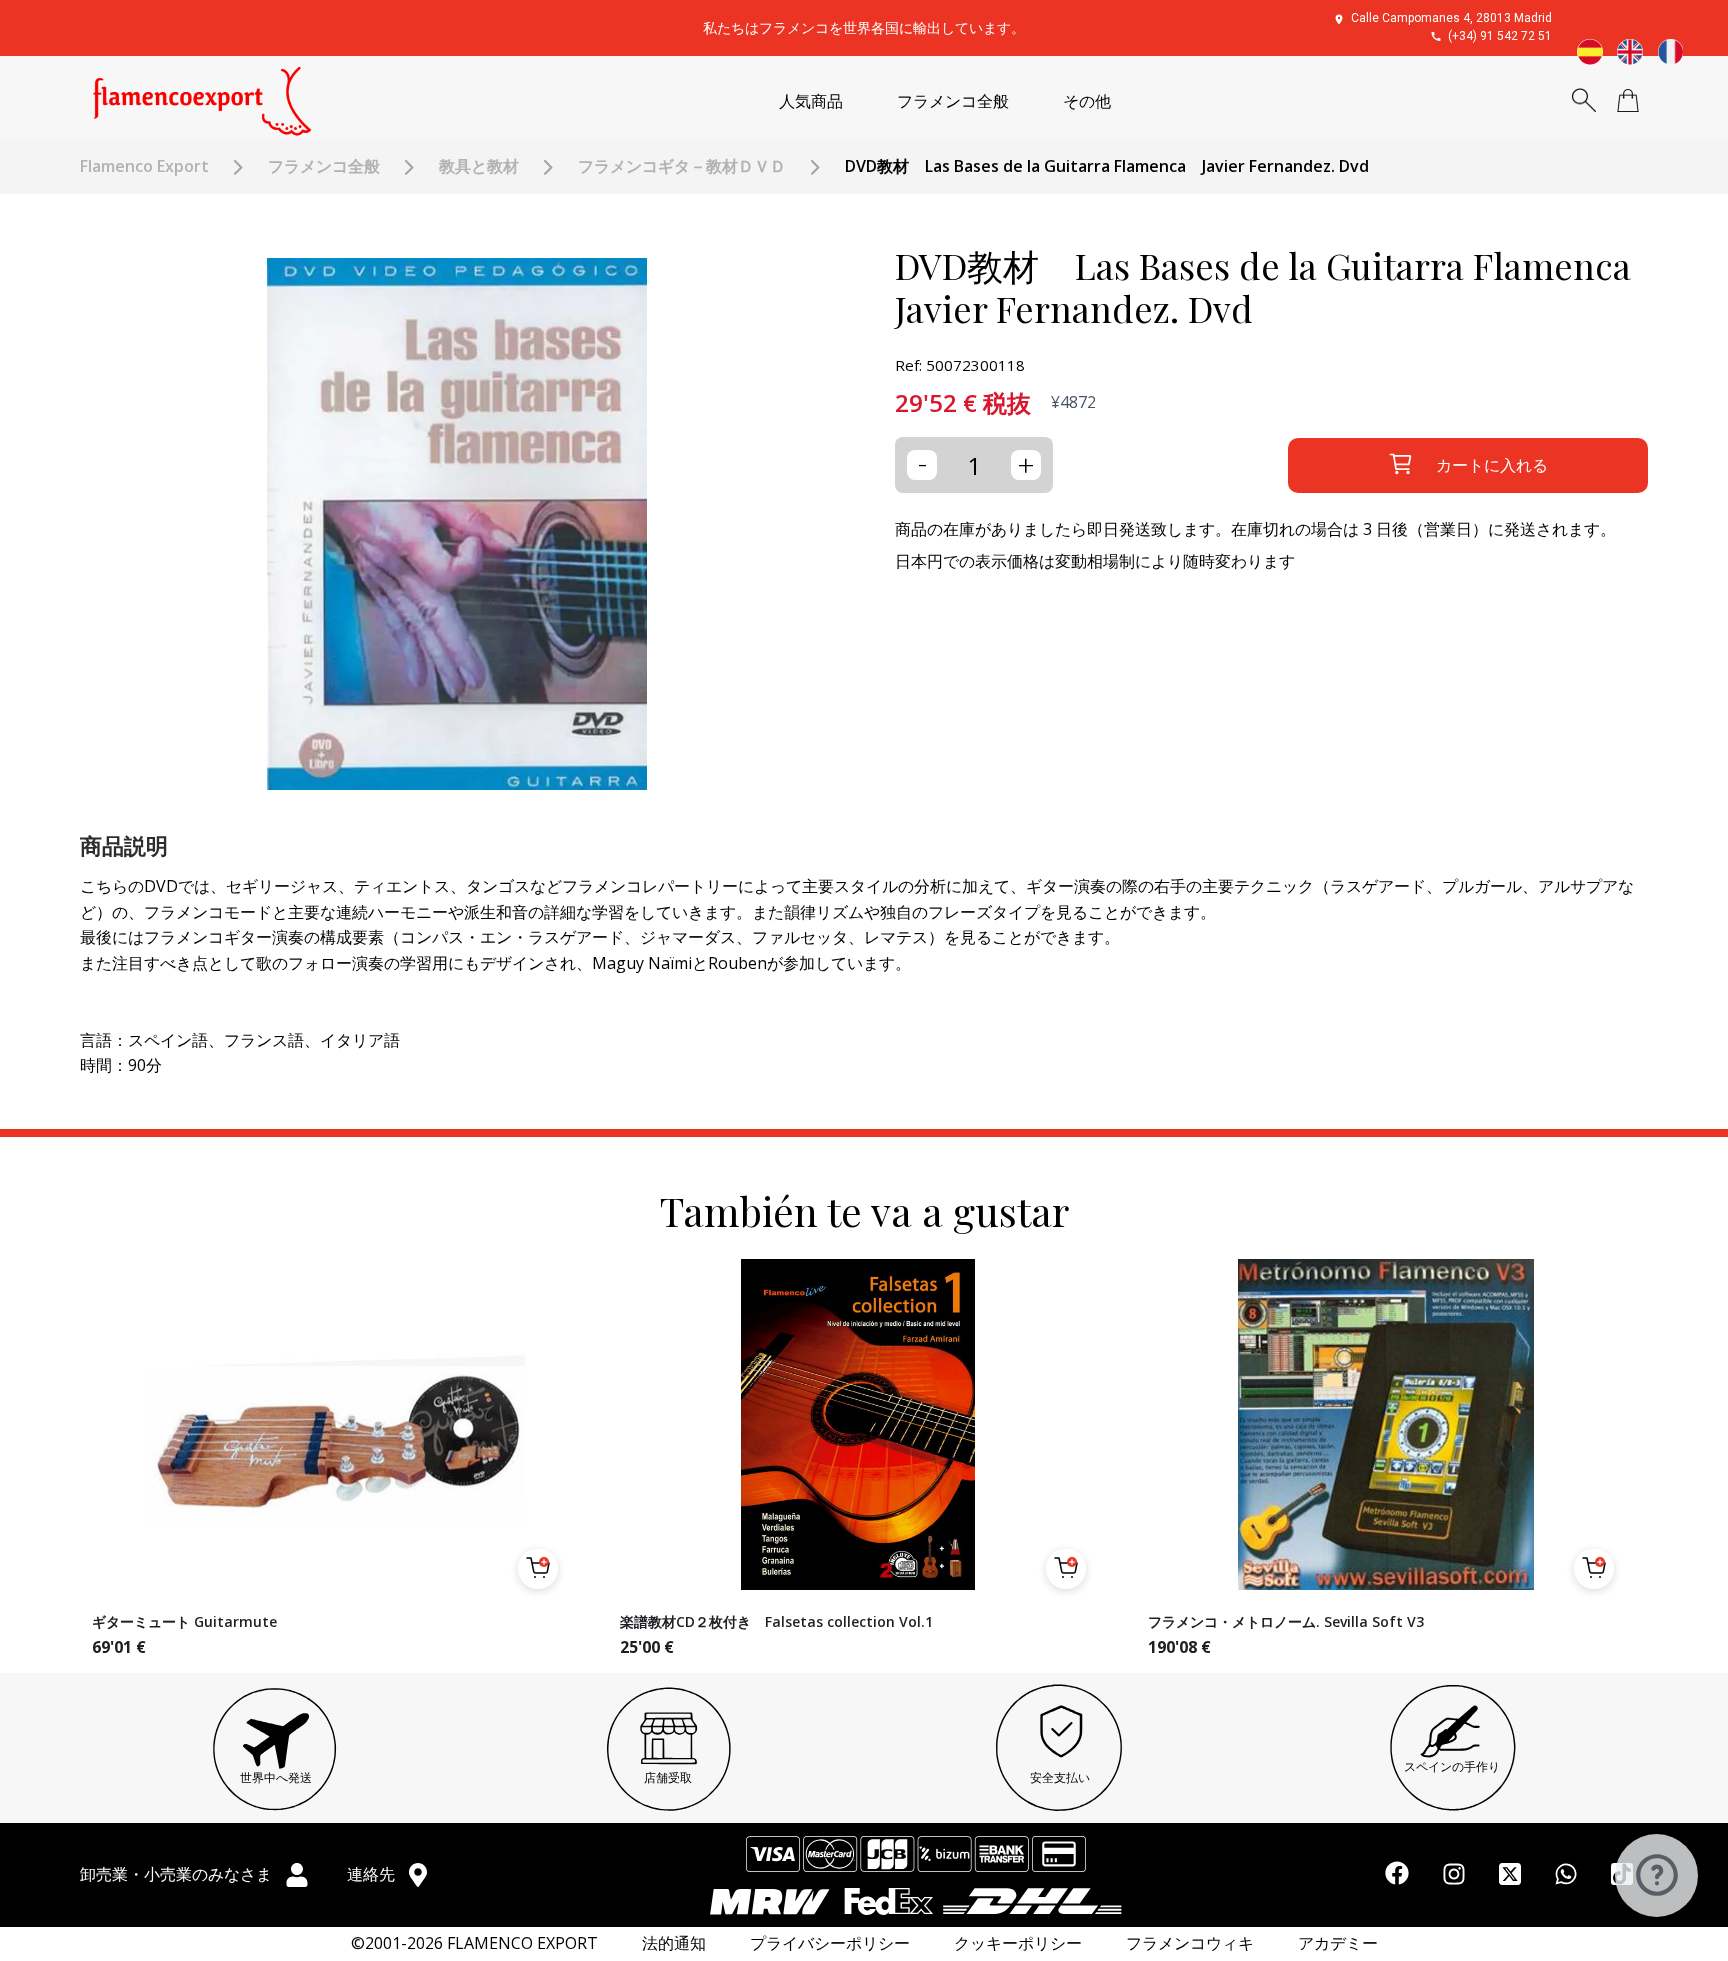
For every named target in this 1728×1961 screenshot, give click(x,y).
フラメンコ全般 (953, 101)
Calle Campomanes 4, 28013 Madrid (1451, 18)
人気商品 (811, 101)
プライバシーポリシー (830, 1943)
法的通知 (674, 1943)
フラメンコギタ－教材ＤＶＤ (682, 166)
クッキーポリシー (1018, 1943)
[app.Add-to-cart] (538, 1569)
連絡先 (373, 1874)
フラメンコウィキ (1190, 1943)
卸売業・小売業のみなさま (178, 1874)
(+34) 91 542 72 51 (1500, 36)
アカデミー (1338, 1943)
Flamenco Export (144, 166)
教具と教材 (479, 166)
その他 (1087, 101)
